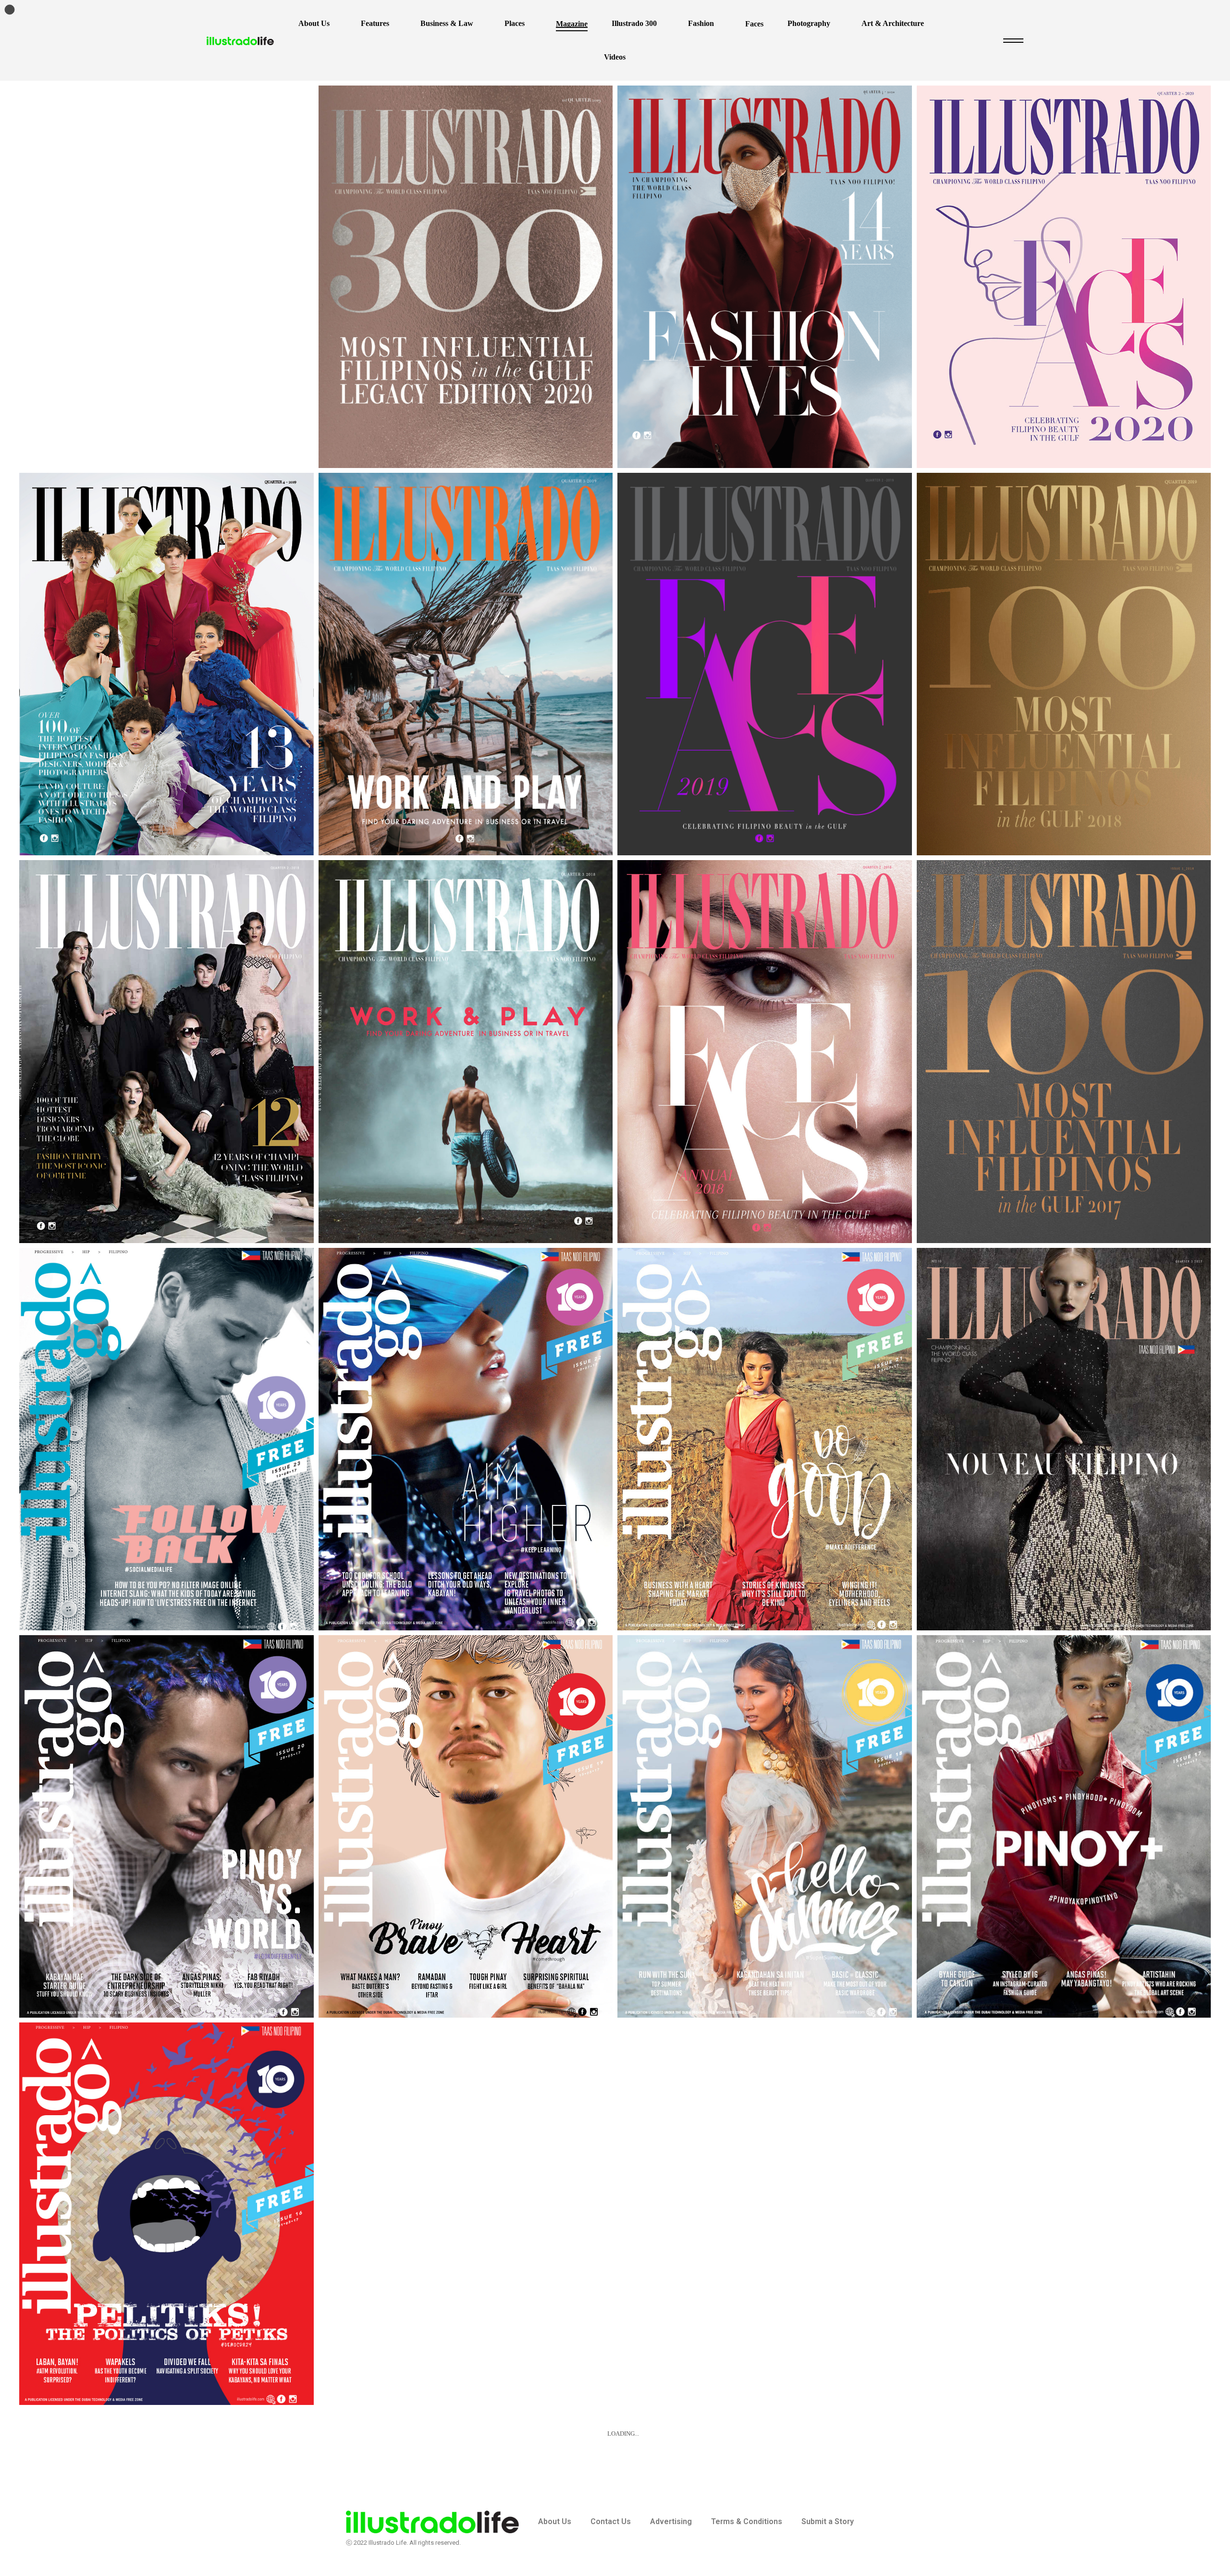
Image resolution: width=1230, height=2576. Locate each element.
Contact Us (611, 2521)
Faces (754, 24)
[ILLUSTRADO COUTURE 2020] (765, 277)
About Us (314, 23)
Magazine (572, 24)
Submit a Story (828, 2521)
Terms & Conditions (747, 2521)
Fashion (701, 23)
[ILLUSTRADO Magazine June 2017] (1064, 1439)
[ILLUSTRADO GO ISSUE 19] (466, 1826)
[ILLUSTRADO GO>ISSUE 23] (166, 1439)
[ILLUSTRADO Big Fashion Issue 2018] (166, 1051)
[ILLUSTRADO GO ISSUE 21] (765, 1439)
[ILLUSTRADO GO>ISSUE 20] (166, 1826)
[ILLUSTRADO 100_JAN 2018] (1064, 1051)
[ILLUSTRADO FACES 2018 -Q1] (765, 1051)
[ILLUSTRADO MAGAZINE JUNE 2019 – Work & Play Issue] (466, 664)
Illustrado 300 (634, 23)
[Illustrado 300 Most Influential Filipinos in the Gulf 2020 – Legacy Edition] (466, 277)
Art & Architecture (893, 23)
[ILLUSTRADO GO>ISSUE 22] (466, 1439)
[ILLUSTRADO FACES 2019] (765, 664)
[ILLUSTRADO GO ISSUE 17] (1064, 1826)
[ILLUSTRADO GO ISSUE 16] (166, 2214)
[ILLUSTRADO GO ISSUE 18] (765, 1826)
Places (515, 23)
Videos (615, 57)
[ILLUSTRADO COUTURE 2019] (166, 664)
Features (375, 23)
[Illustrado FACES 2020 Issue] (1064, 277)
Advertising (671, 2521)
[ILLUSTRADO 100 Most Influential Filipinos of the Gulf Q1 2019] (1064, 664)
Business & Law (447, 23)
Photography (809, 23)
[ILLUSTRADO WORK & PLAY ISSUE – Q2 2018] (466, 1051)
